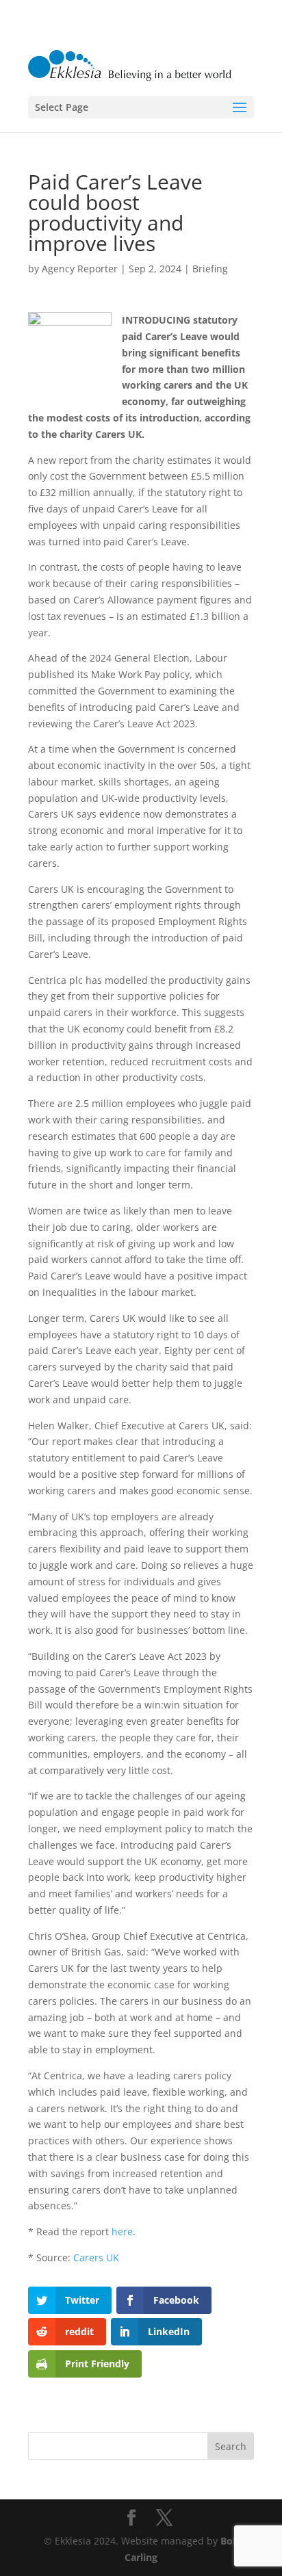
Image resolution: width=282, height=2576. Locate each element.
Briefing (210, 269)
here (122, 2232)
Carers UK (96, 2258)
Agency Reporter (80, 269)
